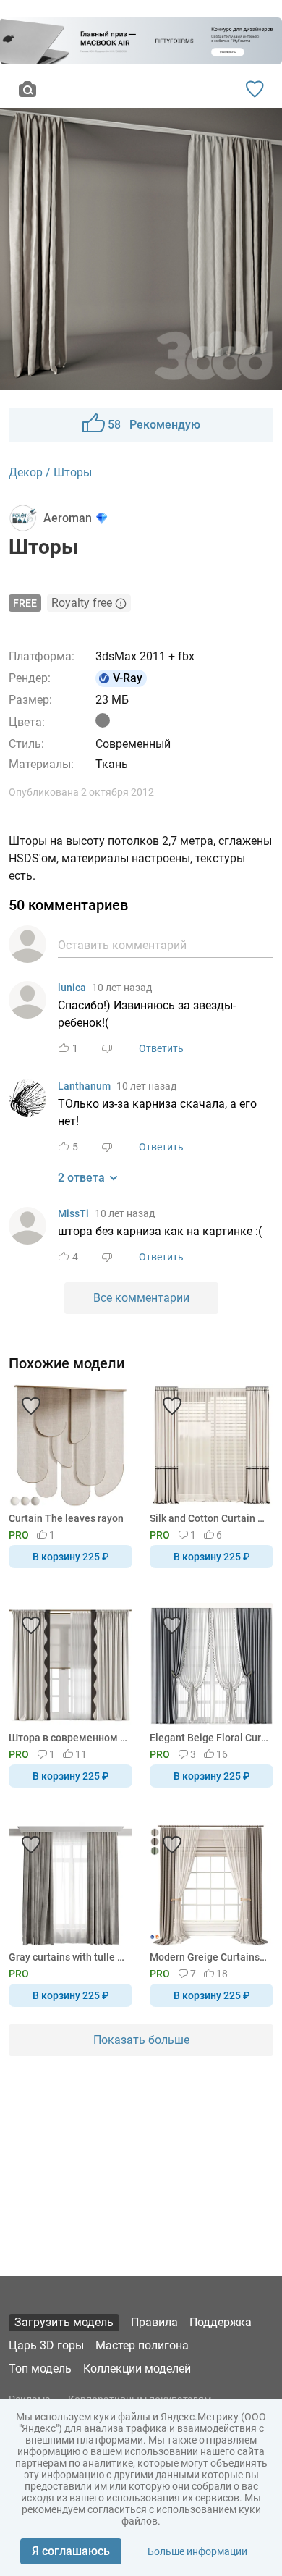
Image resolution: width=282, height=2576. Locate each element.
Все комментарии (141, 1298)
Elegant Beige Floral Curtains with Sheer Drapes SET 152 (209, 1738)
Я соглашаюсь (71, 2551)
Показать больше (141, 2040)
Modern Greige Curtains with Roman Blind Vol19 (209, 1957)
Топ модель (40, 2369)
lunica (72, 988)
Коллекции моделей (137, 2369)
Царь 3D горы (46, 2345)
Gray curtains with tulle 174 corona (68, 1957)
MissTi (73, 1213)
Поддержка (221, 2322)
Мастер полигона (142, 2345)
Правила (154, 2322)
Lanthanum (84, 1086)
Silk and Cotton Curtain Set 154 (209, 1518)
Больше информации (197, 2551)
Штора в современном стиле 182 (68, 1738)
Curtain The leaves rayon (66, 1518)
